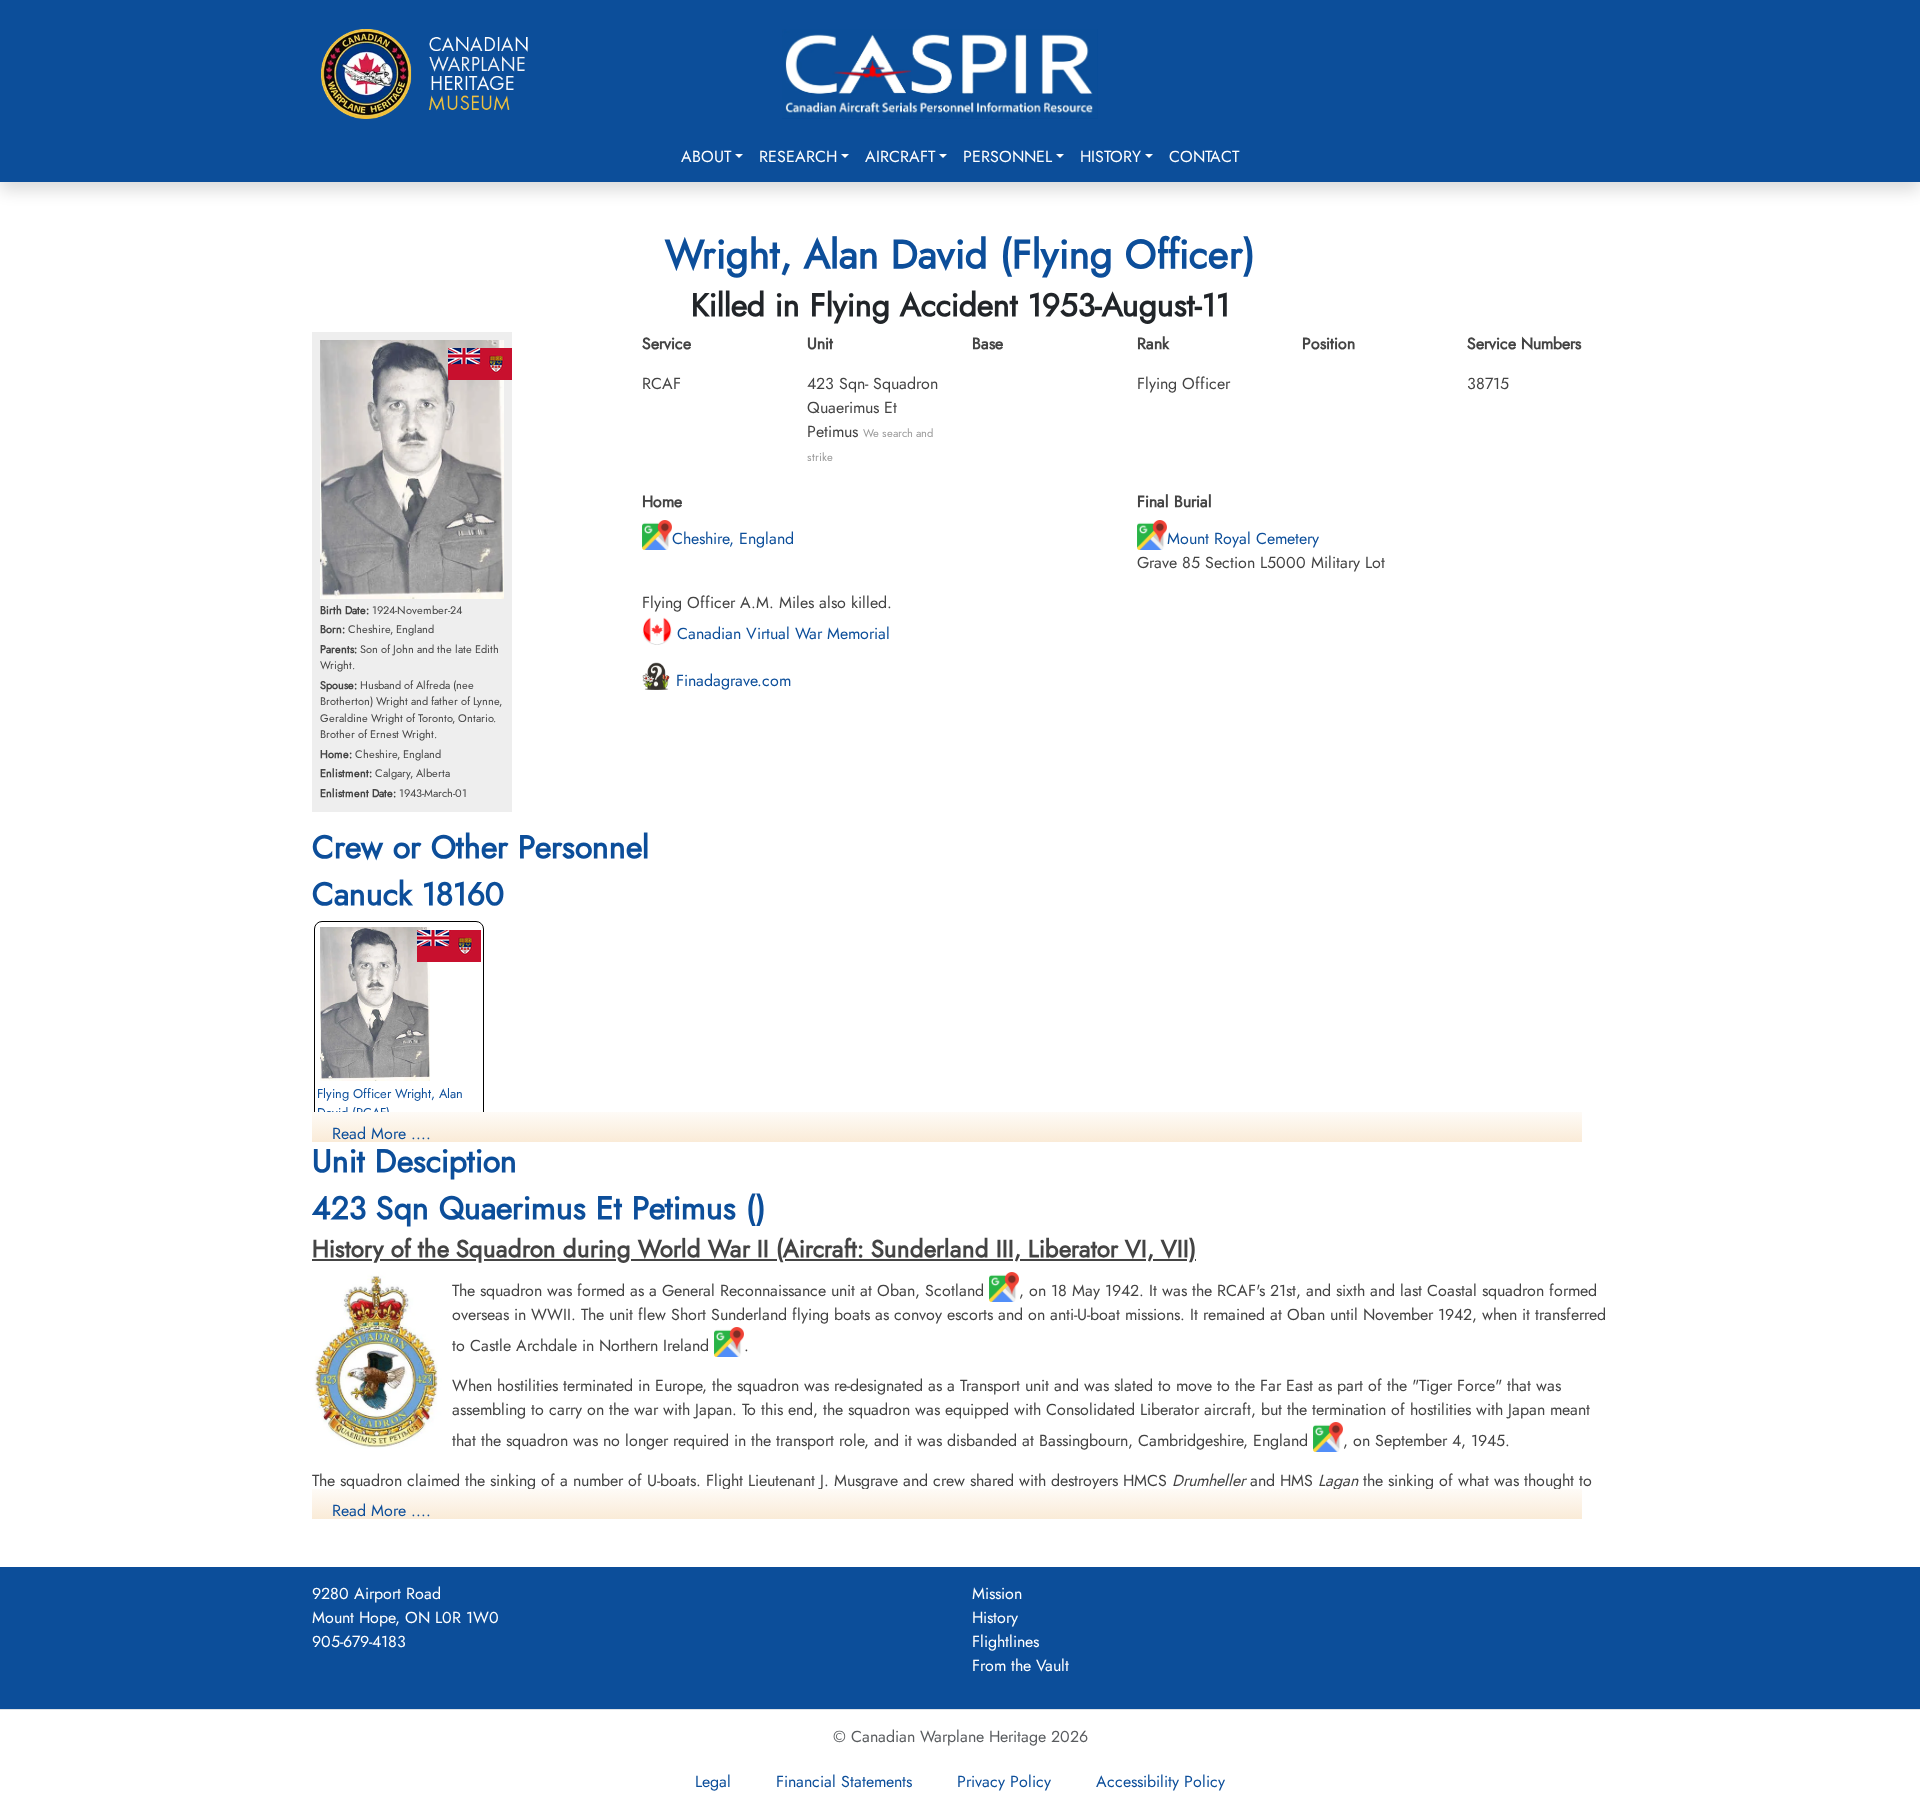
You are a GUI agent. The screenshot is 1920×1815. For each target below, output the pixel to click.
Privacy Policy (1004, 1781)
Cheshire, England (733, 538)
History (1110, 156)
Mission (997, 1593)
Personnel (1007, 156)
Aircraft (900, 156)
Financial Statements (844, 1781)
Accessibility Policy (1160, 1781)
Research (798, 156)
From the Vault (1020, 1665)
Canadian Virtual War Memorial (781, 633)
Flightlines (1005, 1641)
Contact (1204, 156)
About (706, 156)
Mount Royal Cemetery (1243, 538)
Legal (713, 1781)
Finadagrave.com (731, 680)
